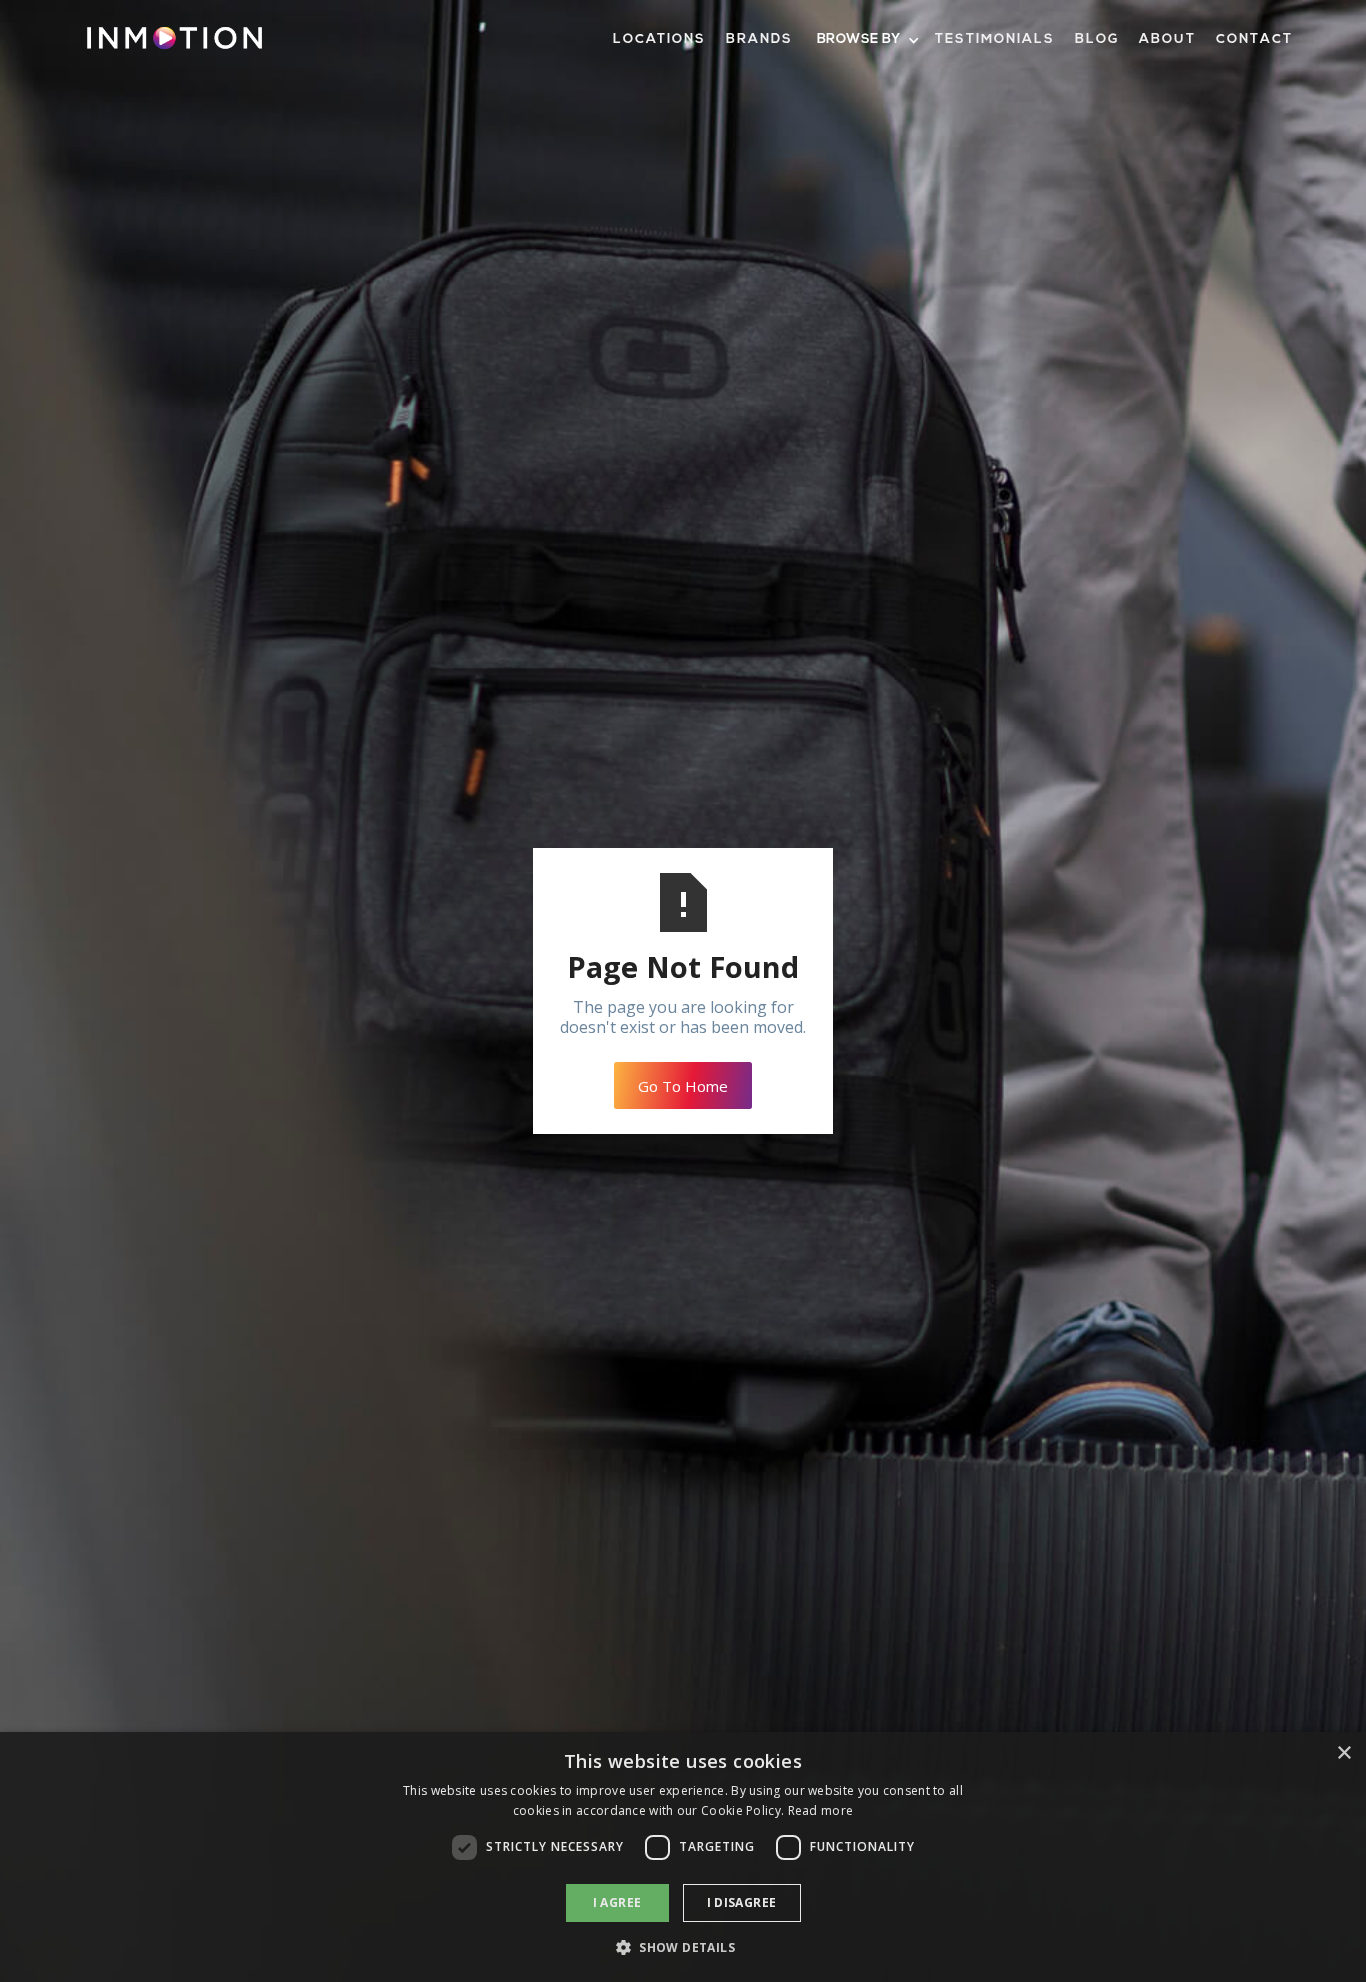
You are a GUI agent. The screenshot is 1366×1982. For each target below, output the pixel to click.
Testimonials (995, 39)
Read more (821, 1810)
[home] (174, 45)
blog (1097, 39)
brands (759, 39)
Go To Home (683, 1086)
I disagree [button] (742, 1902)
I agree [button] (617, 1902)
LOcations (659, 39)
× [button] (1343, 1753)
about (1167, 39)
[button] (866, 40)
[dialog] (683, 1857)
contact (1254, 39)
